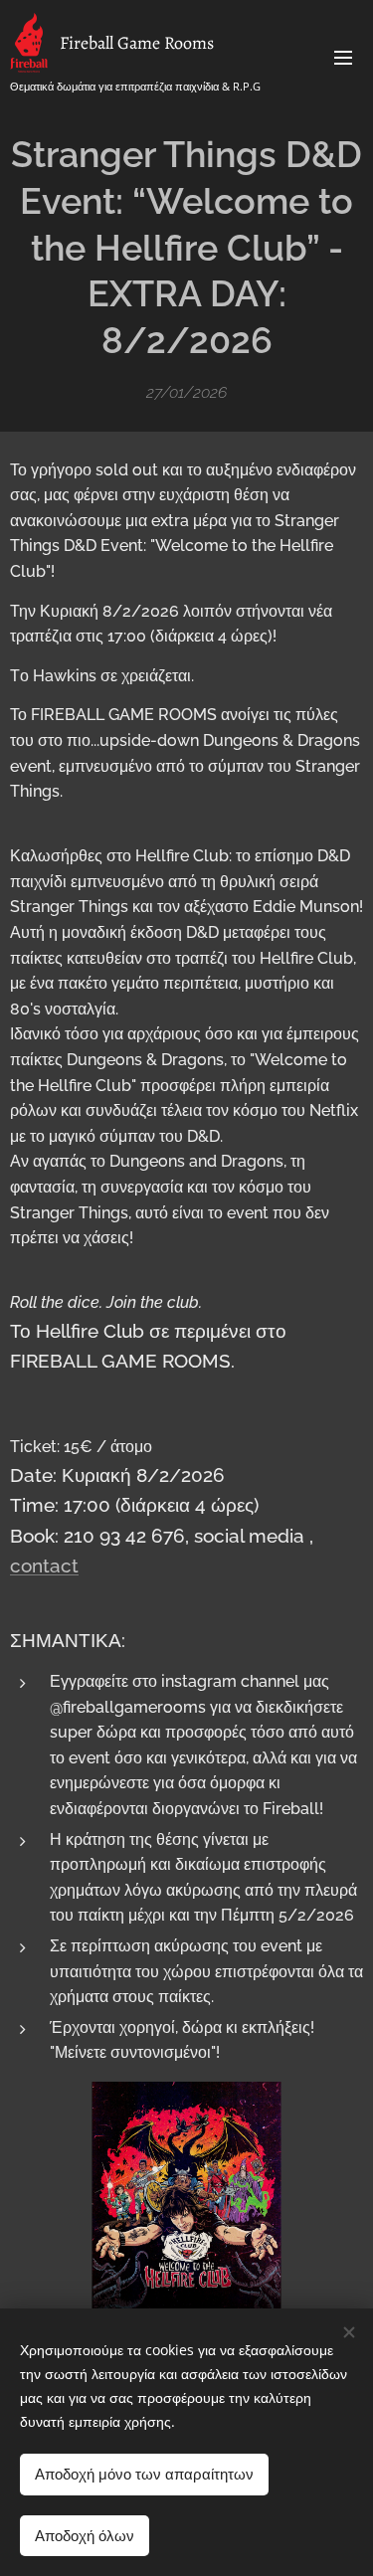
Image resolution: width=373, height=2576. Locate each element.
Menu (343, 57)
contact (44, 1565)
